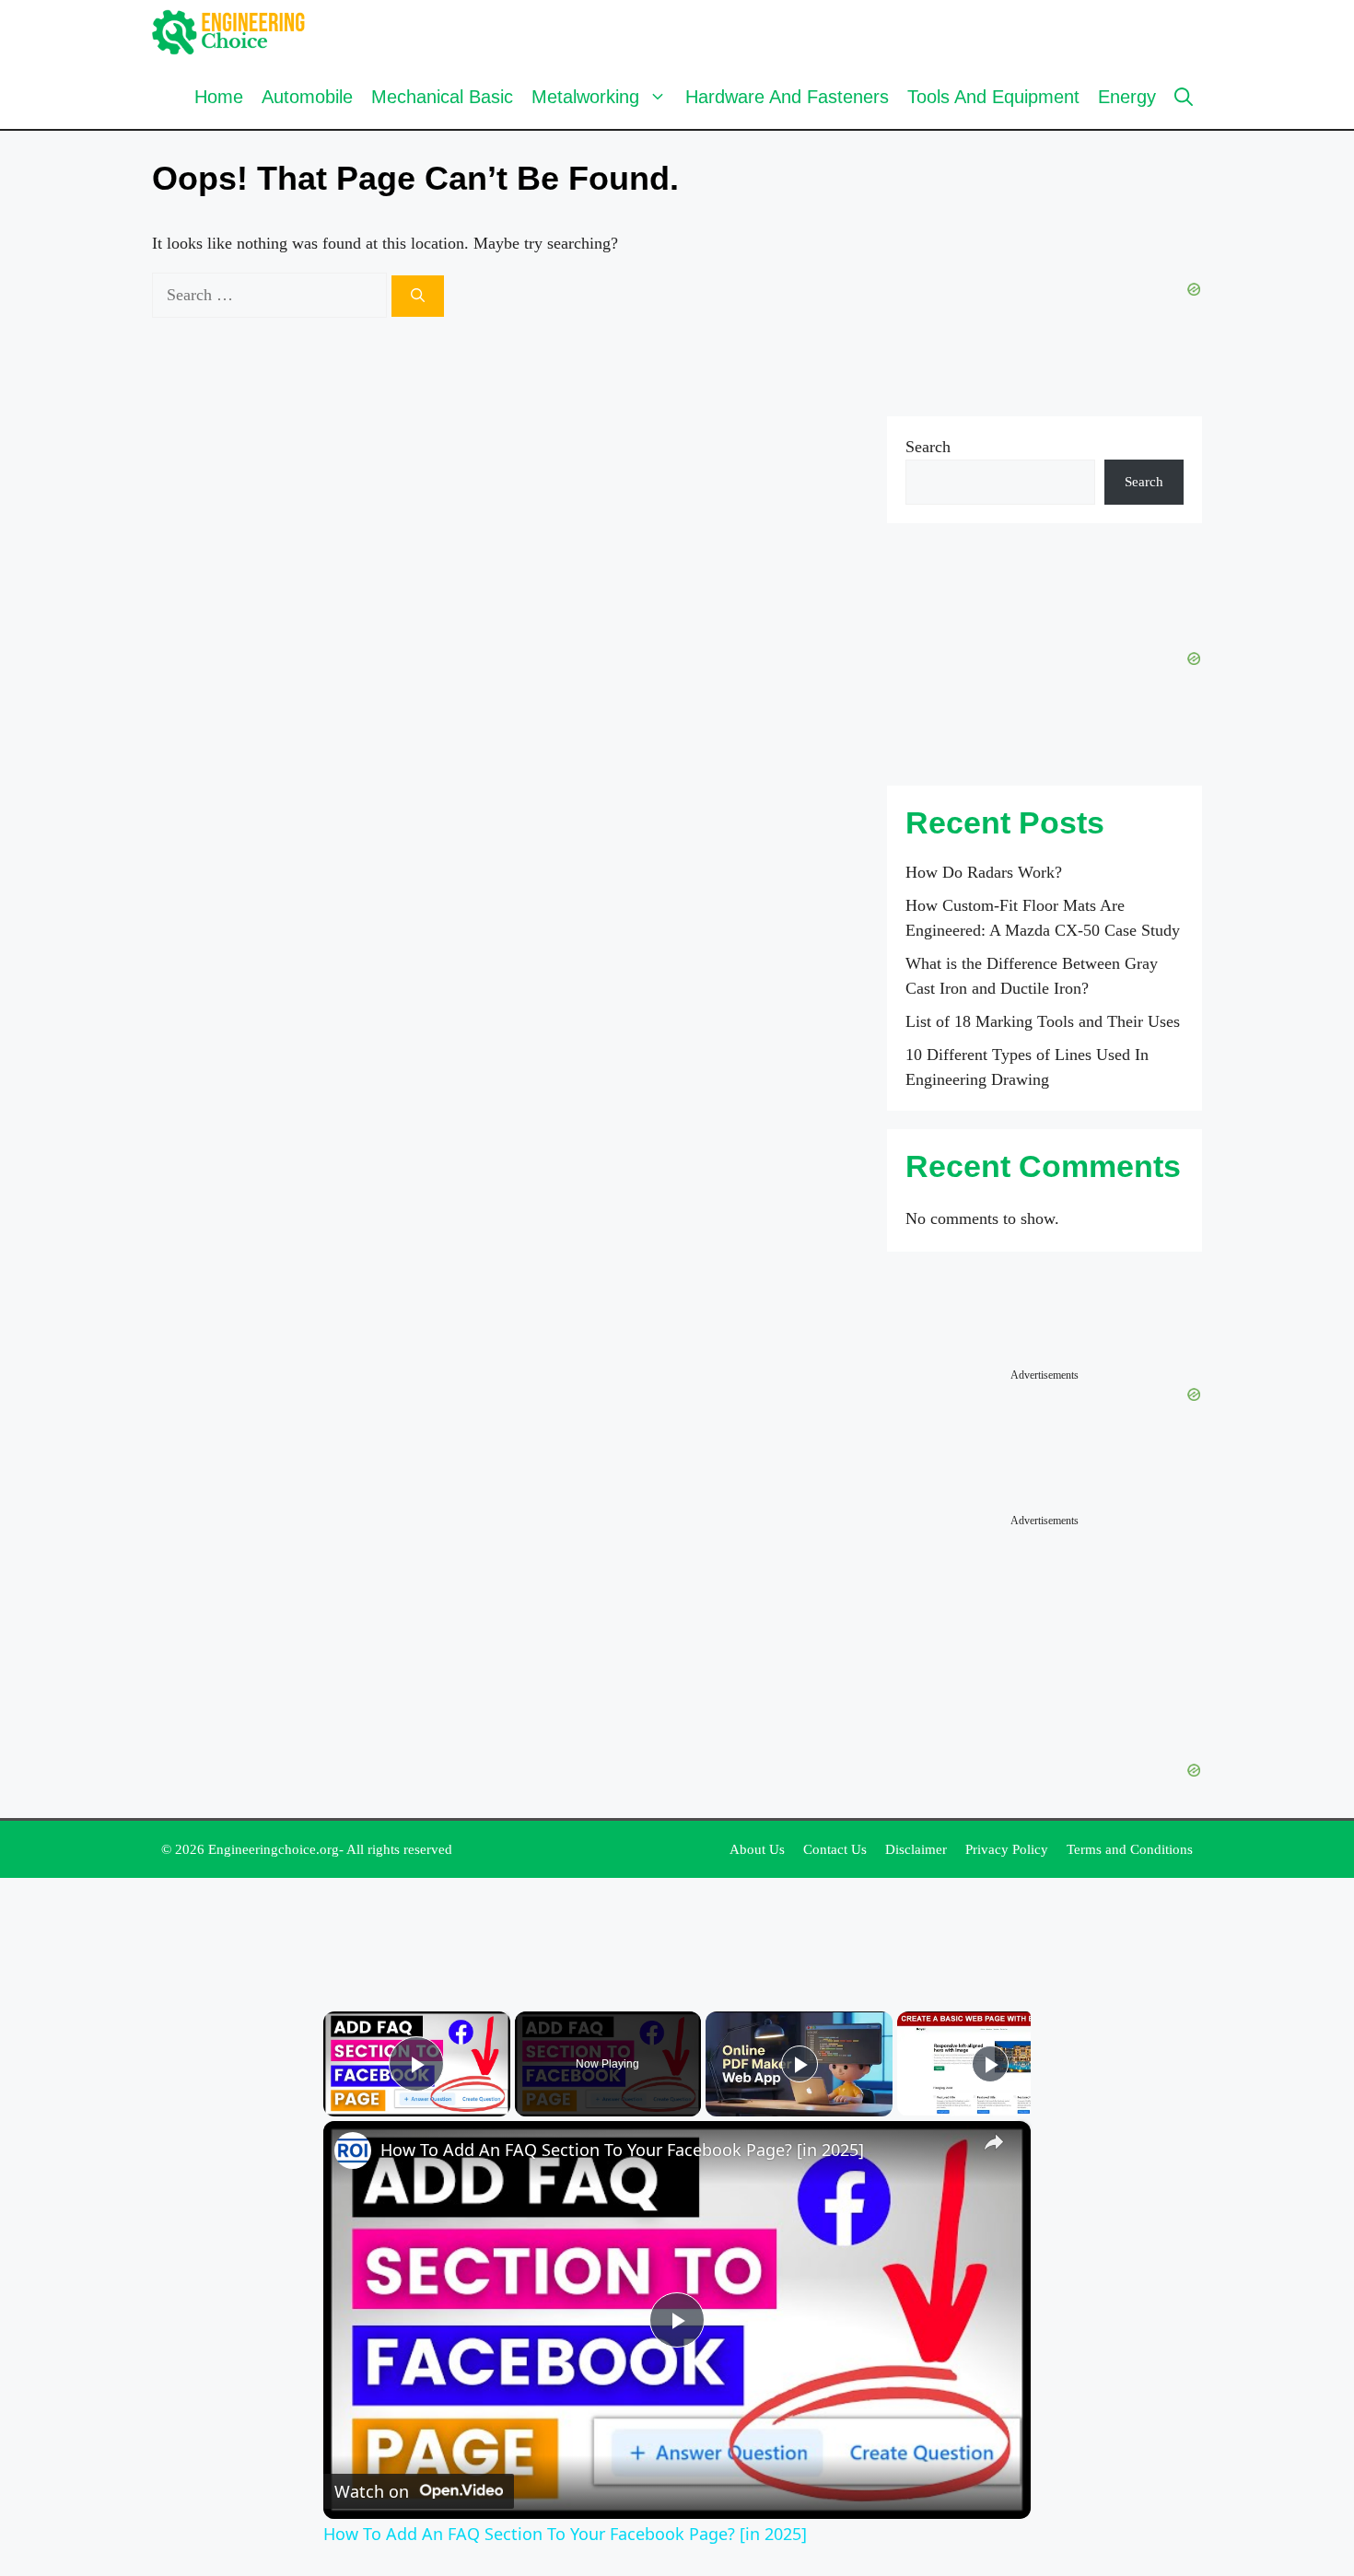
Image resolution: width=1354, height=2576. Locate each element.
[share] (994, 2142)
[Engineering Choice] (229, 32)
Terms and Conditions (1130, 1849)
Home (219, 97)
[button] (1184, 97)
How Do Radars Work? (984, 872)
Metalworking (585, 97)
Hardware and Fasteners (787, 97)
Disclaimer (916, 1849)
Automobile (307, 97)
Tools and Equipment (993, 97)
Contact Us (835, 1849)
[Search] (418, 296)
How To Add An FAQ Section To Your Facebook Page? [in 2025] (622, 2150)
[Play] (800, 2064)
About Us (757, 1849)
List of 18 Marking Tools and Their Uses (1043, 1021)
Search (928, 447)
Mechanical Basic (442, 97)
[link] (353, 2151)
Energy (1127, 97)
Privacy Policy (1007, 1849)
